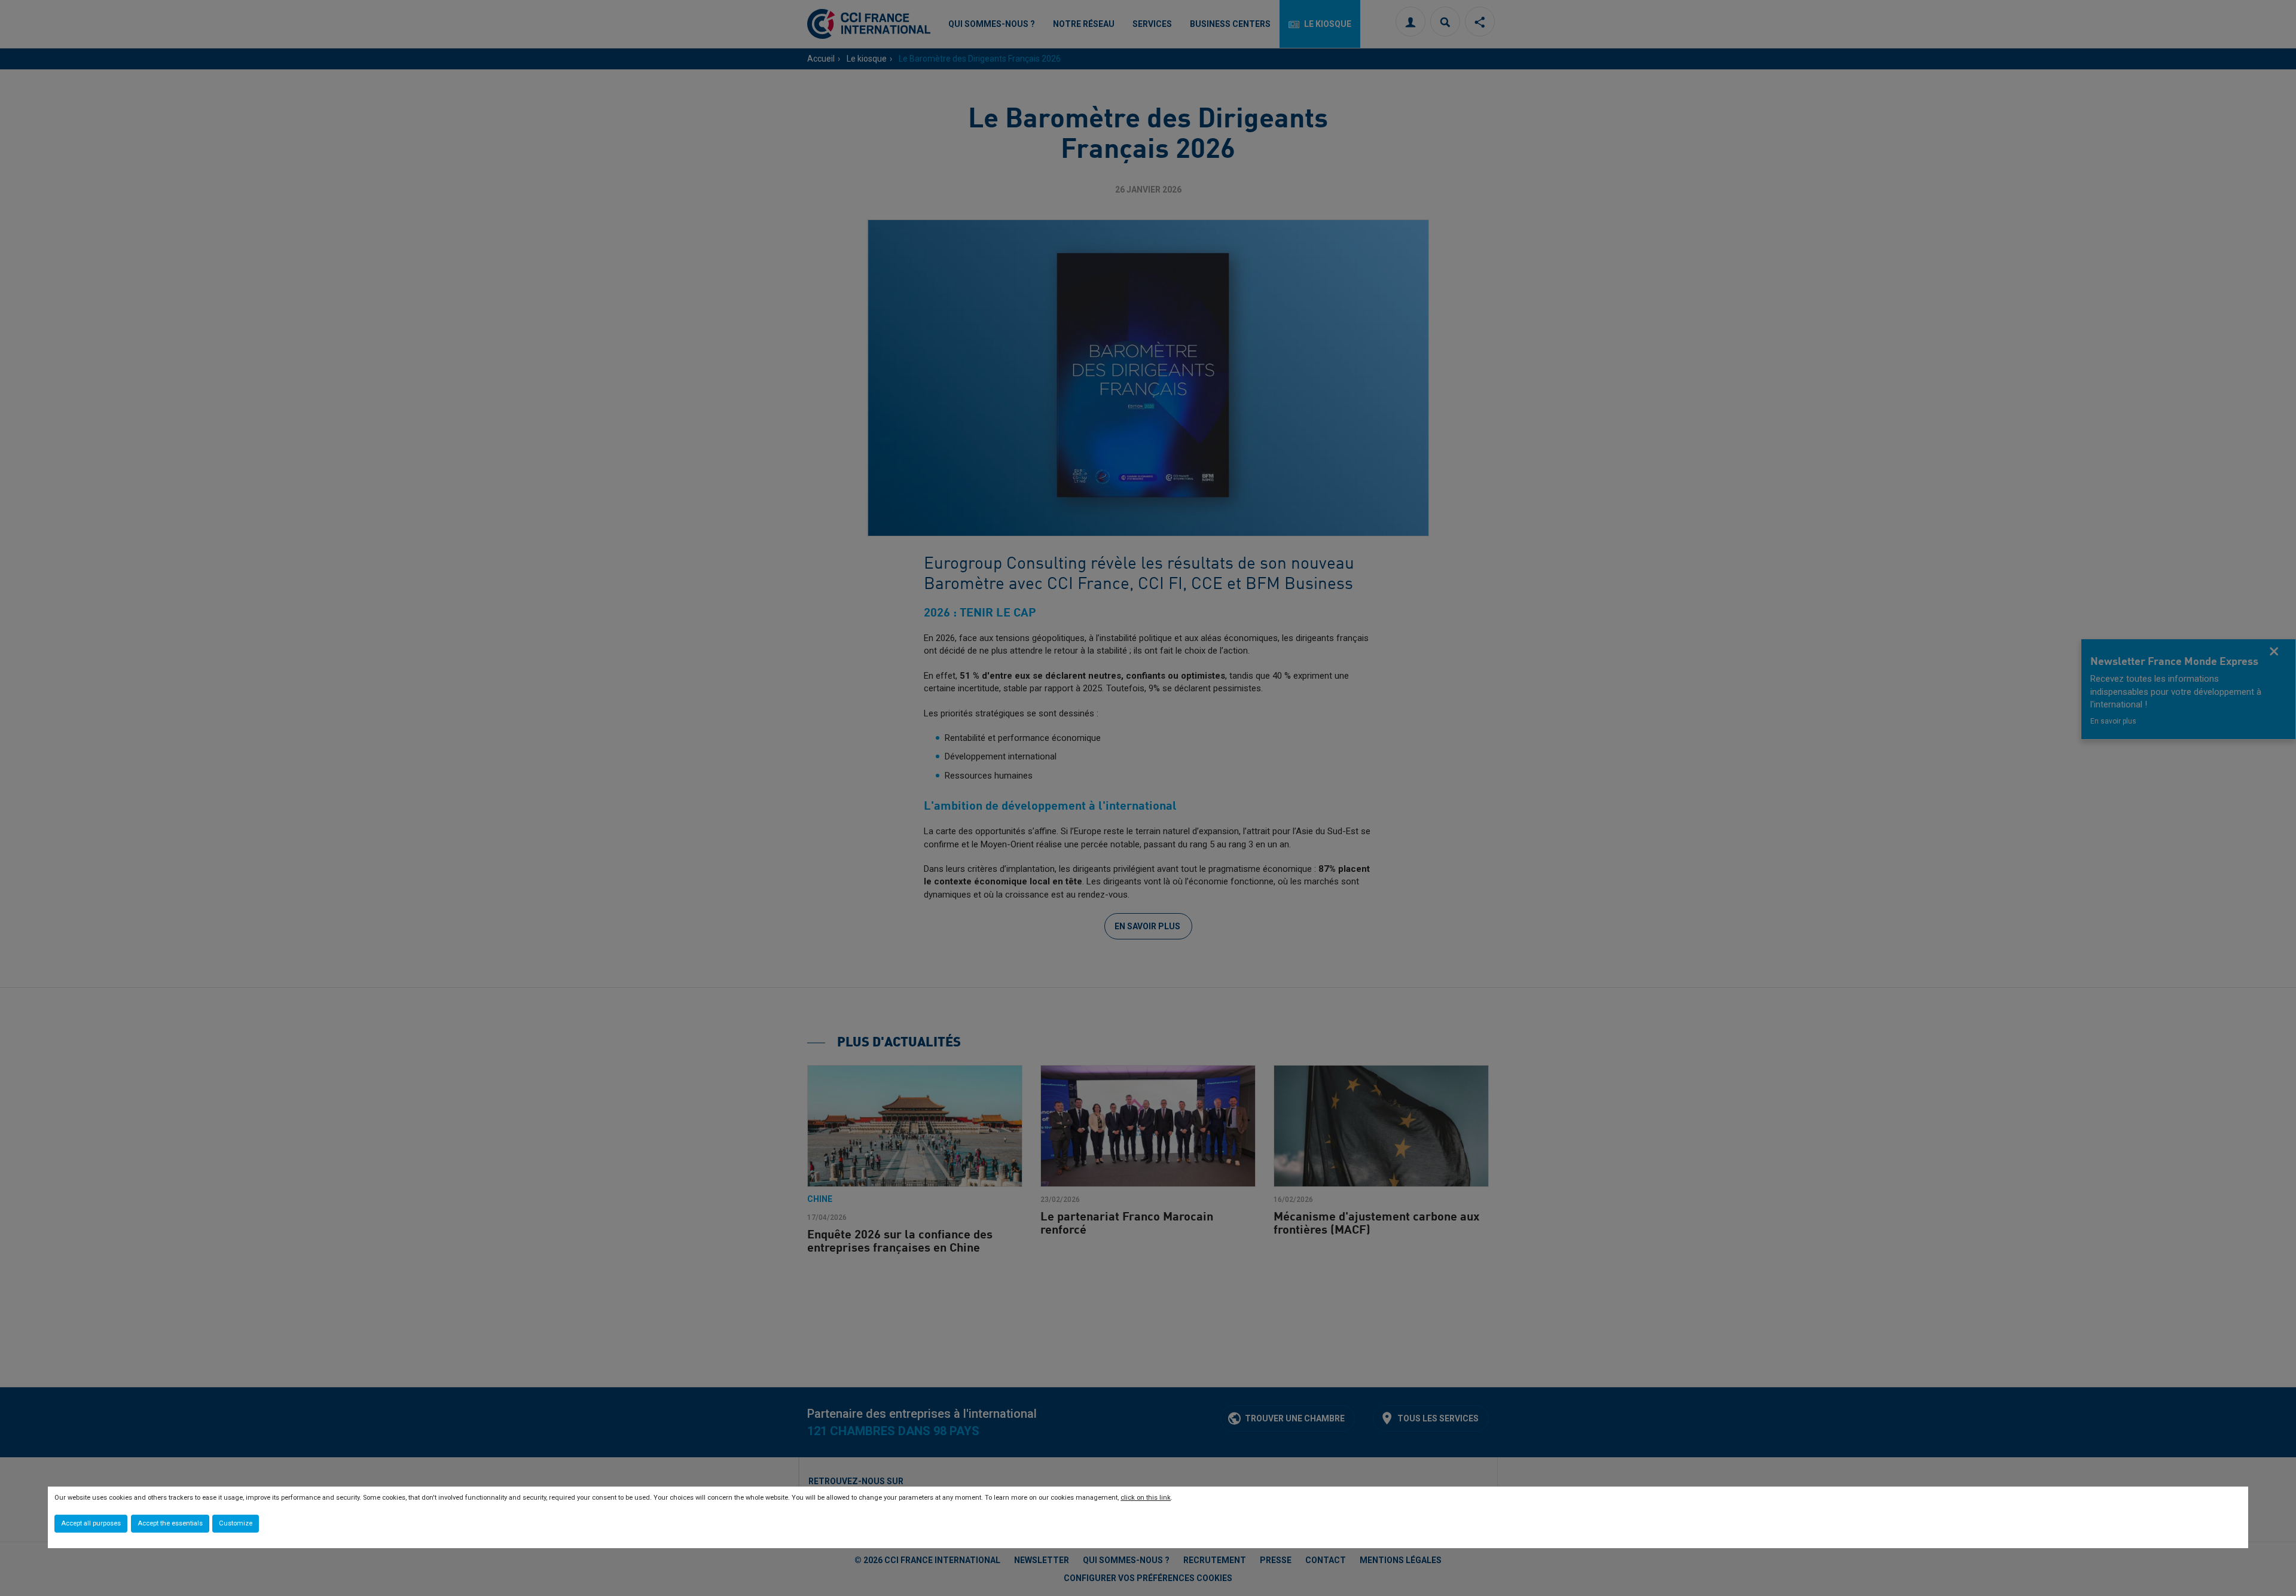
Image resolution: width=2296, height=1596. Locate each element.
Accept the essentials (170, 1523)
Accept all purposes (91, 1523)
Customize (236, 1523)
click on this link (1146, 1498)
